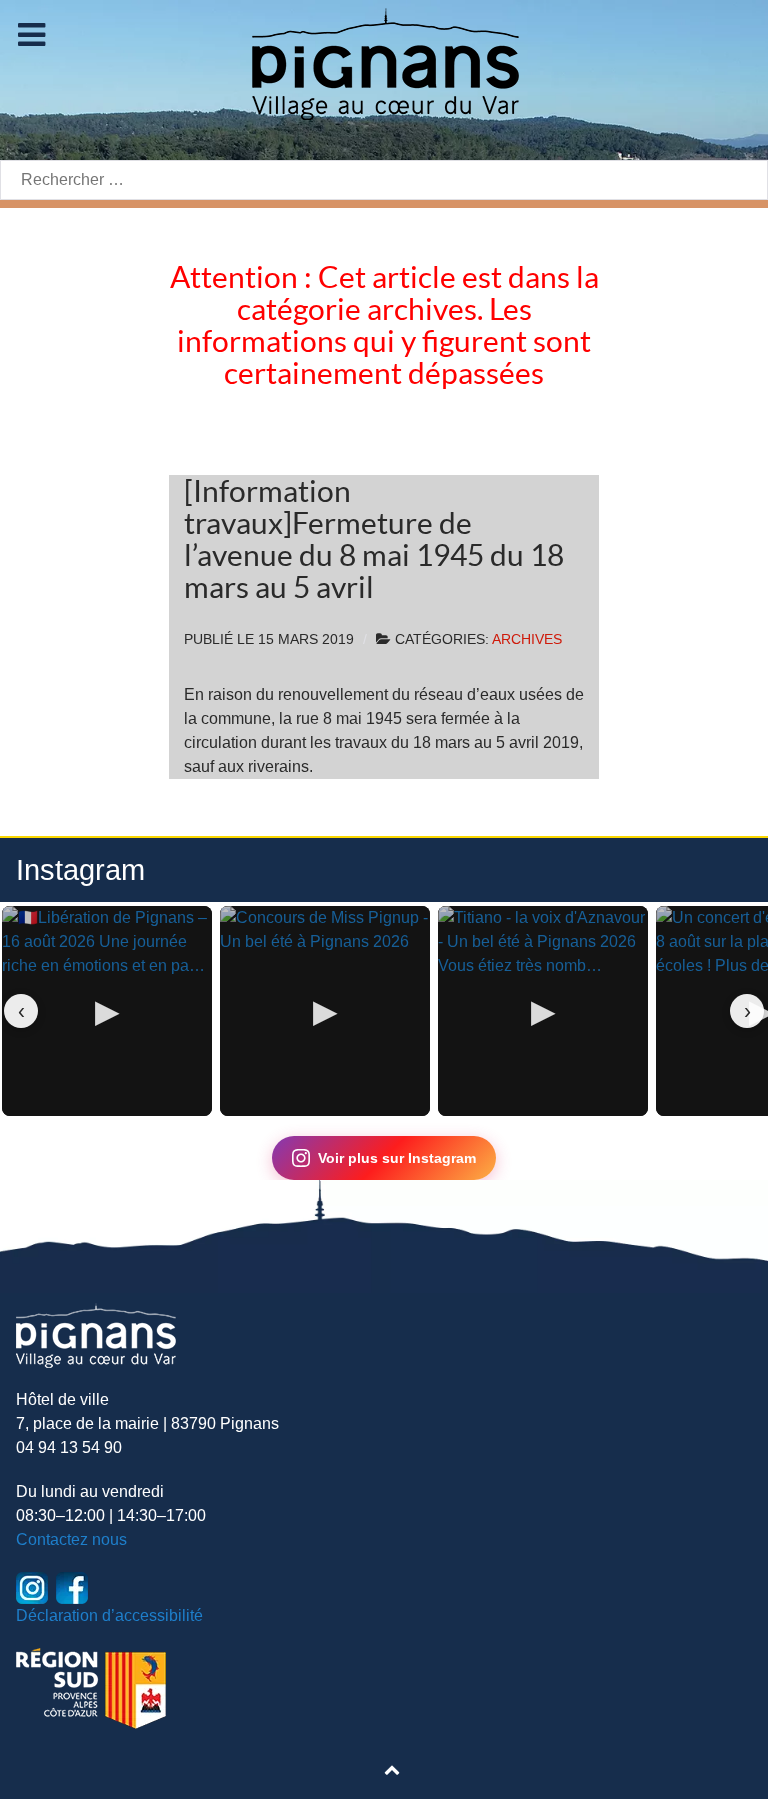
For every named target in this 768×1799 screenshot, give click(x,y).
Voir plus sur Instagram (397, 1158)
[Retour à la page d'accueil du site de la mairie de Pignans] (384, 62)
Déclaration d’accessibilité (109, 1615)
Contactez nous (71, 1539)
